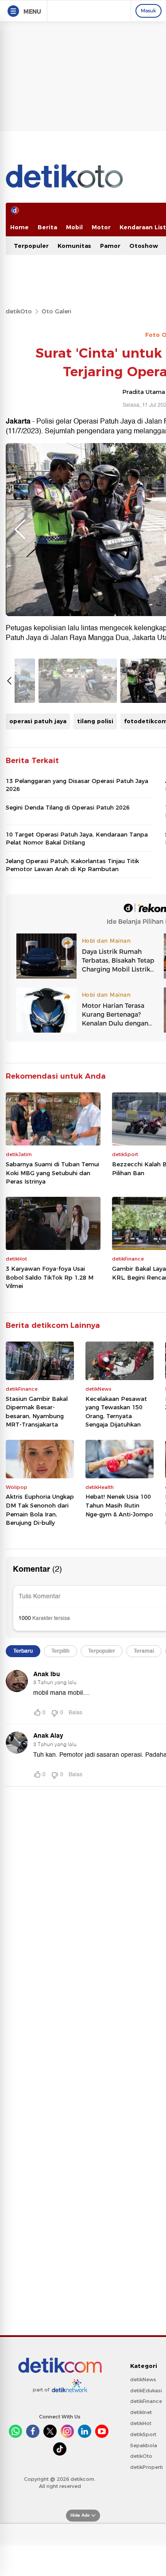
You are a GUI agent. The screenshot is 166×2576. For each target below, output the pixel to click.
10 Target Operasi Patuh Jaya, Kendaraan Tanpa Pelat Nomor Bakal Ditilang (77, 838)
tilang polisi (95, 721)
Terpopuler (31, 246)
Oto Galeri (56, 311)
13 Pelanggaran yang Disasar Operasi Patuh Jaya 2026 (77, 785)
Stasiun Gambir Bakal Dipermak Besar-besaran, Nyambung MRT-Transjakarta (37, 1412)
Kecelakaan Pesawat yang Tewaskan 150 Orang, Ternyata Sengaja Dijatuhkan (116, 1412)
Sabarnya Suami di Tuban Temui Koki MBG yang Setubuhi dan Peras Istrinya (52, 1173)
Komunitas (74, 246)
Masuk (149, 11)
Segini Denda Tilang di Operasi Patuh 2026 (68, 807)
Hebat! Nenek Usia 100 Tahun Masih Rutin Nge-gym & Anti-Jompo (119, 1505)
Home (19, 227)
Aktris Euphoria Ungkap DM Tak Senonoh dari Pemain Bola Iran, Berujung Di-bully (40, 1510)
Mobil (74, 227)
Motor (101, 227)
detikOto (19, 311)
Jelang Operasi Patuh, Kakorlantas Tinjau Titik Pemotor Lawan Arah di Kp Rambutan (72, 865)
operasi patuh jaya (38, 721)
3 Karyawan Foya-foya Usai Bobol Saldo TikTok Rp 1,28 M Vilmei (50, 1277)
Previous (20, 529)
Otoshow (144, 246)
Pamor (110, 246)
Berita (47, 227)
